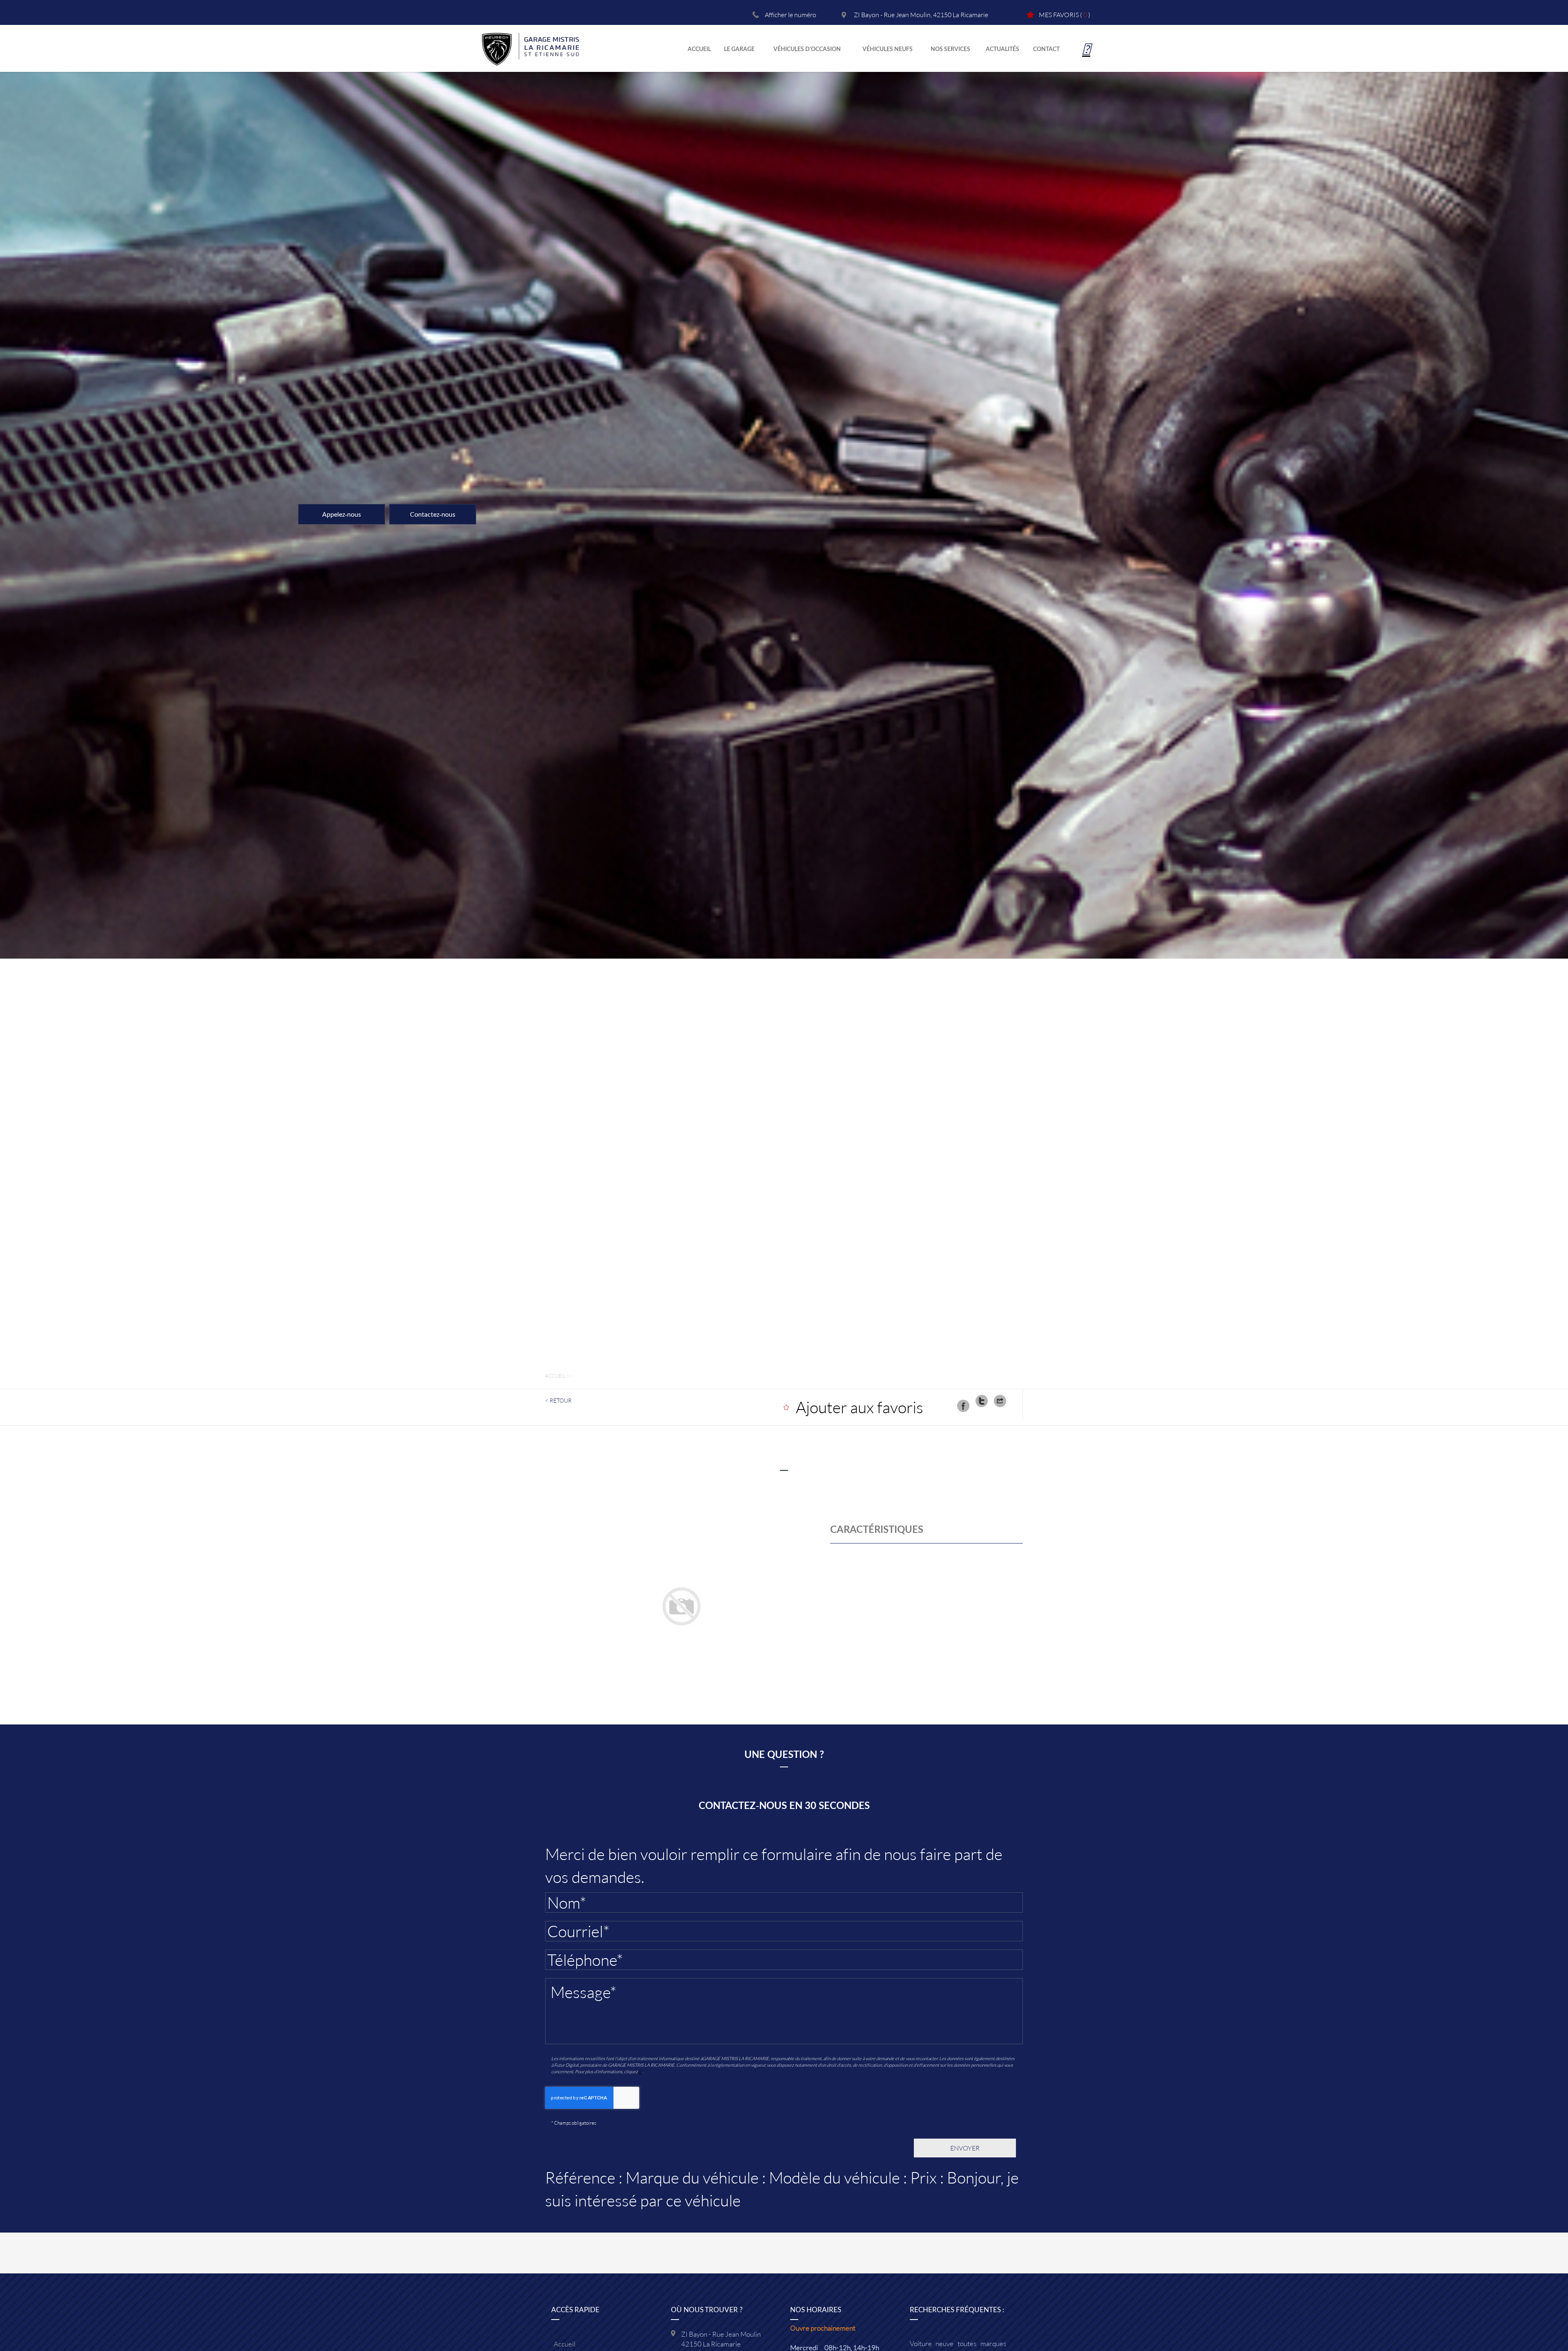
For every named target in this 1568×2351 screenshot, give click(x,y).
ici (640, 2071)
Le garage (739, 49)
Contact (1046, 49)
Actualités (1002, 49)
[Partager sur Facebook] (963, 1406)
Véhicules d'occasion (807, 49)
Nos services (950, 49)
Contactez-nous (433, 514)
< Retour (558, 1400)
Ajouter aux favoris (860, 1407)
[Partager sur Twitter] (982, 1401)
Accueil (699, 49)
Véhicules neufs (888, 49)
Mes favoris (1059, 14)
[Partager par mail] (1000, 1401)
